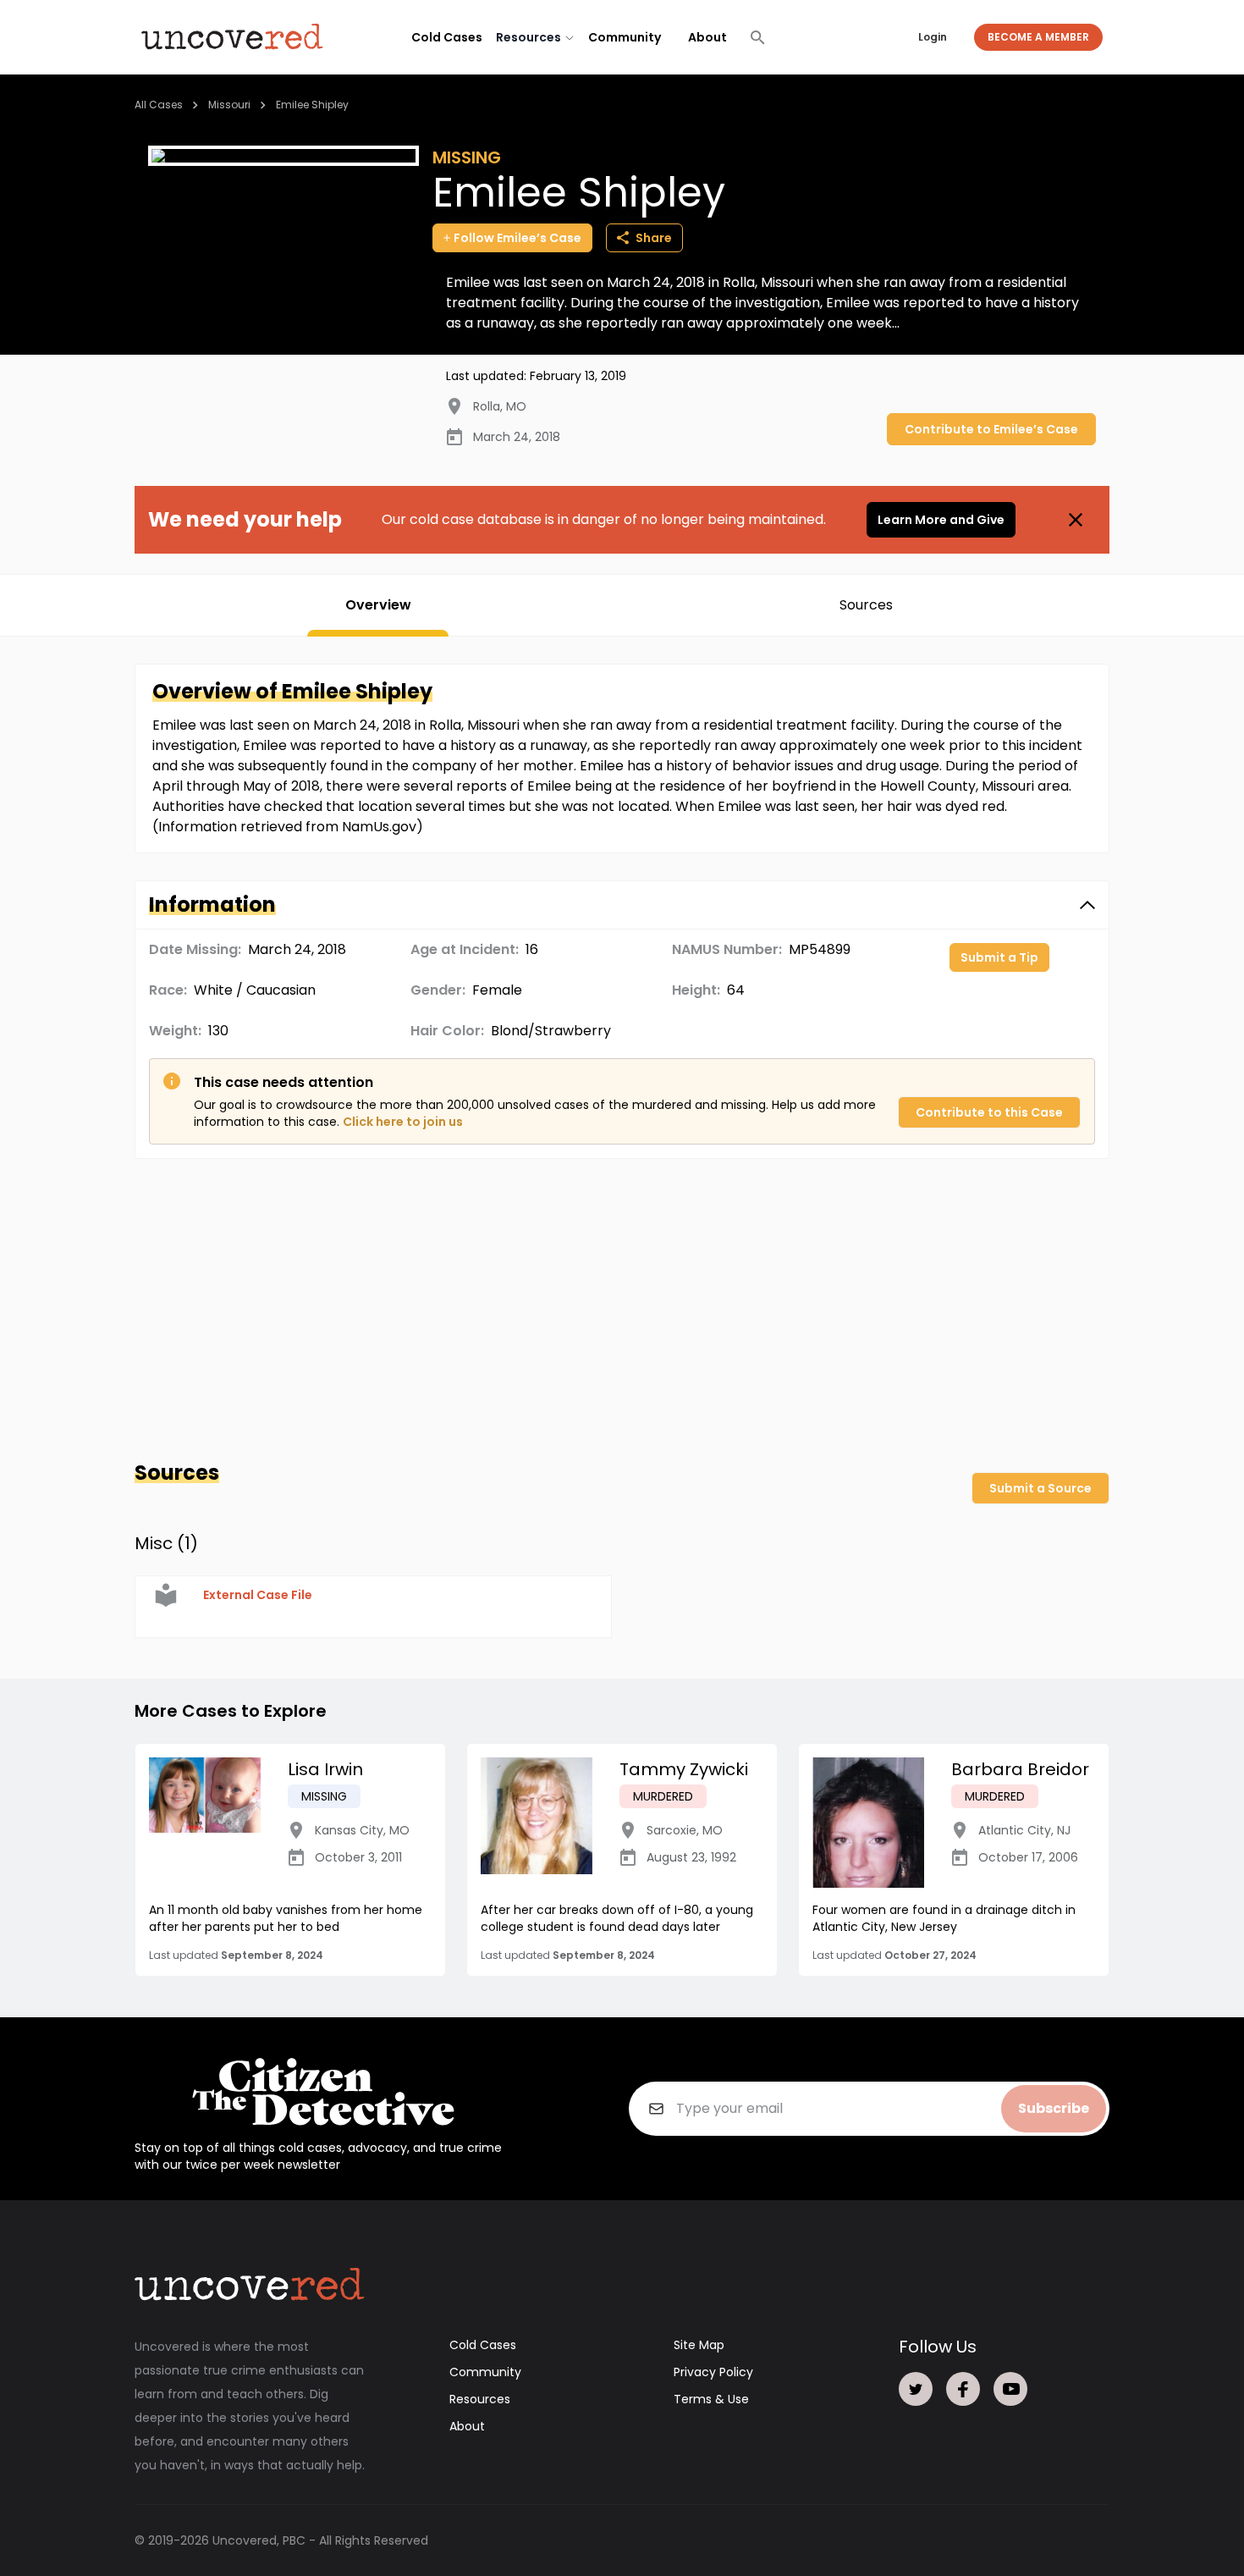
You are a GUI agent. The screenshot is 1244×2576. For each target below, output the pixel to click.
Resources (480, 2399)
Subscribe (1054, 2108)
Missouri (229, 105)
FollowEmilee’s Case (517, 238)
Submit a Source (1040, 1488)
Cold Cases (447, 37)
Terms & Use (711, 2399)
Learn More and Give (941, 520)
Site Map (699, 2345)
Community (625, 37)
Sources (866, 605)
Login (933, 37)
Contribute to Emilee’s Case (991, 429)
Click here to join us (403, 1122)
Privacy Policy (713, 2372)
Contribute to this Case (989, 1112)
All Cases (159, 105)
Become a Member (1038, 37)
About (707, 37)
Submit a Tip (999, 957)
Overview (378, 605)
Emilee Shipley (312, 105)
